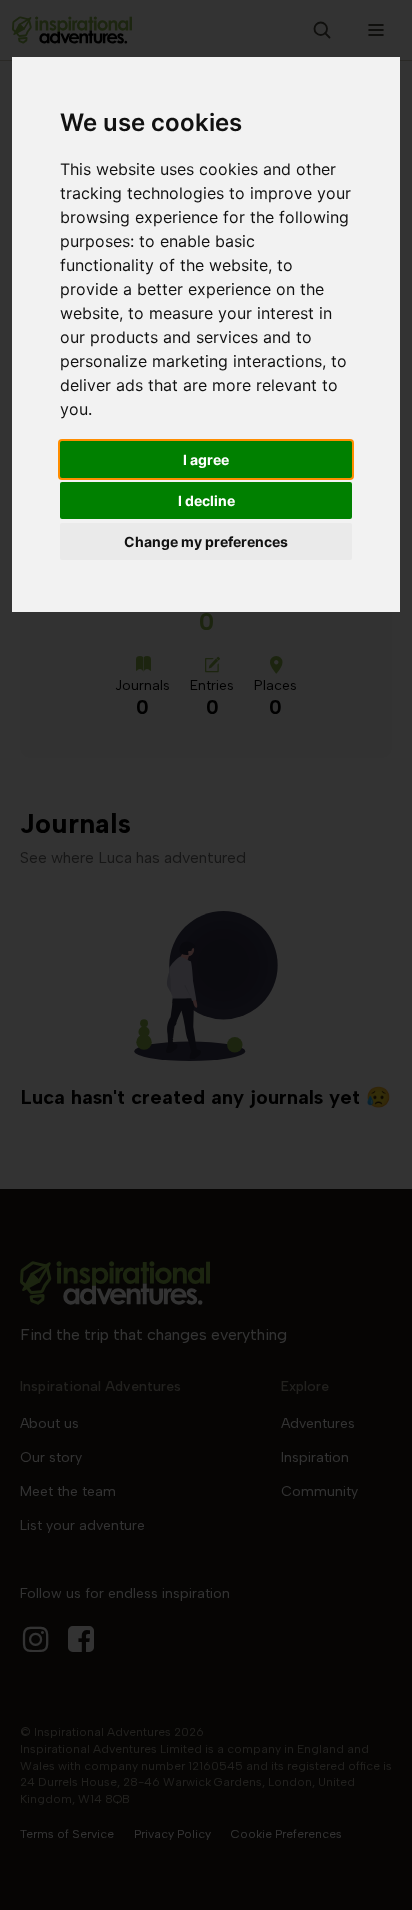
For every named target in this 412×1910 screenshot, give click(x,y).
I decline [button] (206, 500)
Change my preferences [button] (206, 541)
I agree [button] (206, 459)
